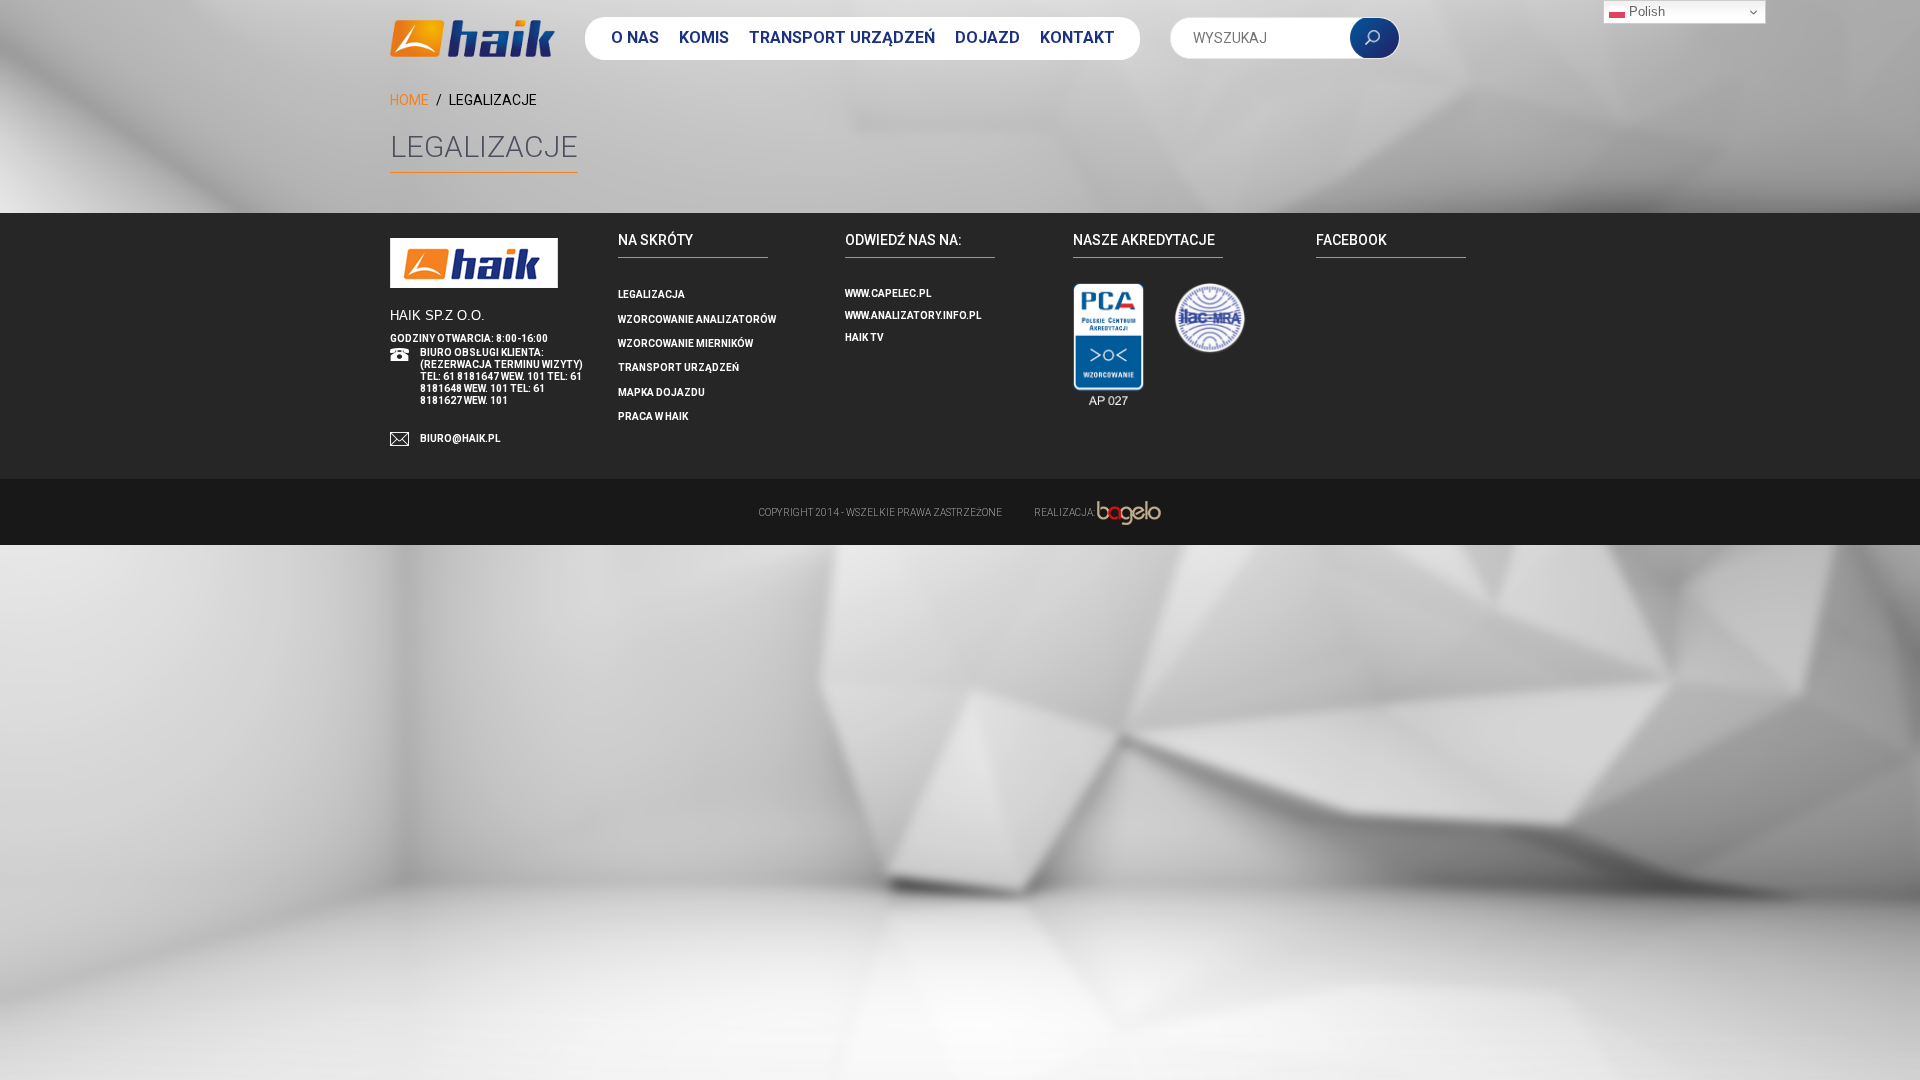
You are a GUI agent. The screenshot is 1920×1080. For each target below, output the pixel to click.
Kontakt (1077, 37)
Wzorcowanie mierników (685, 343)
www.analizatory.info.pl (913, 315)
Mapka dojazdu (661, 392)
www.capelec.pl (888, 293)
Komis (704, 37)
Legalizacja (651, 294)
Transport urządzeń (842, 37)
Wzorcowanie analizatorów (697, 319)
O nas (635, 37)
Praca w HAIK (653, 416)
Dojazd (987, 37)
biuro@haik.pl (460, 438)
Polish (1645, 11)
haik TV (864, 337)
